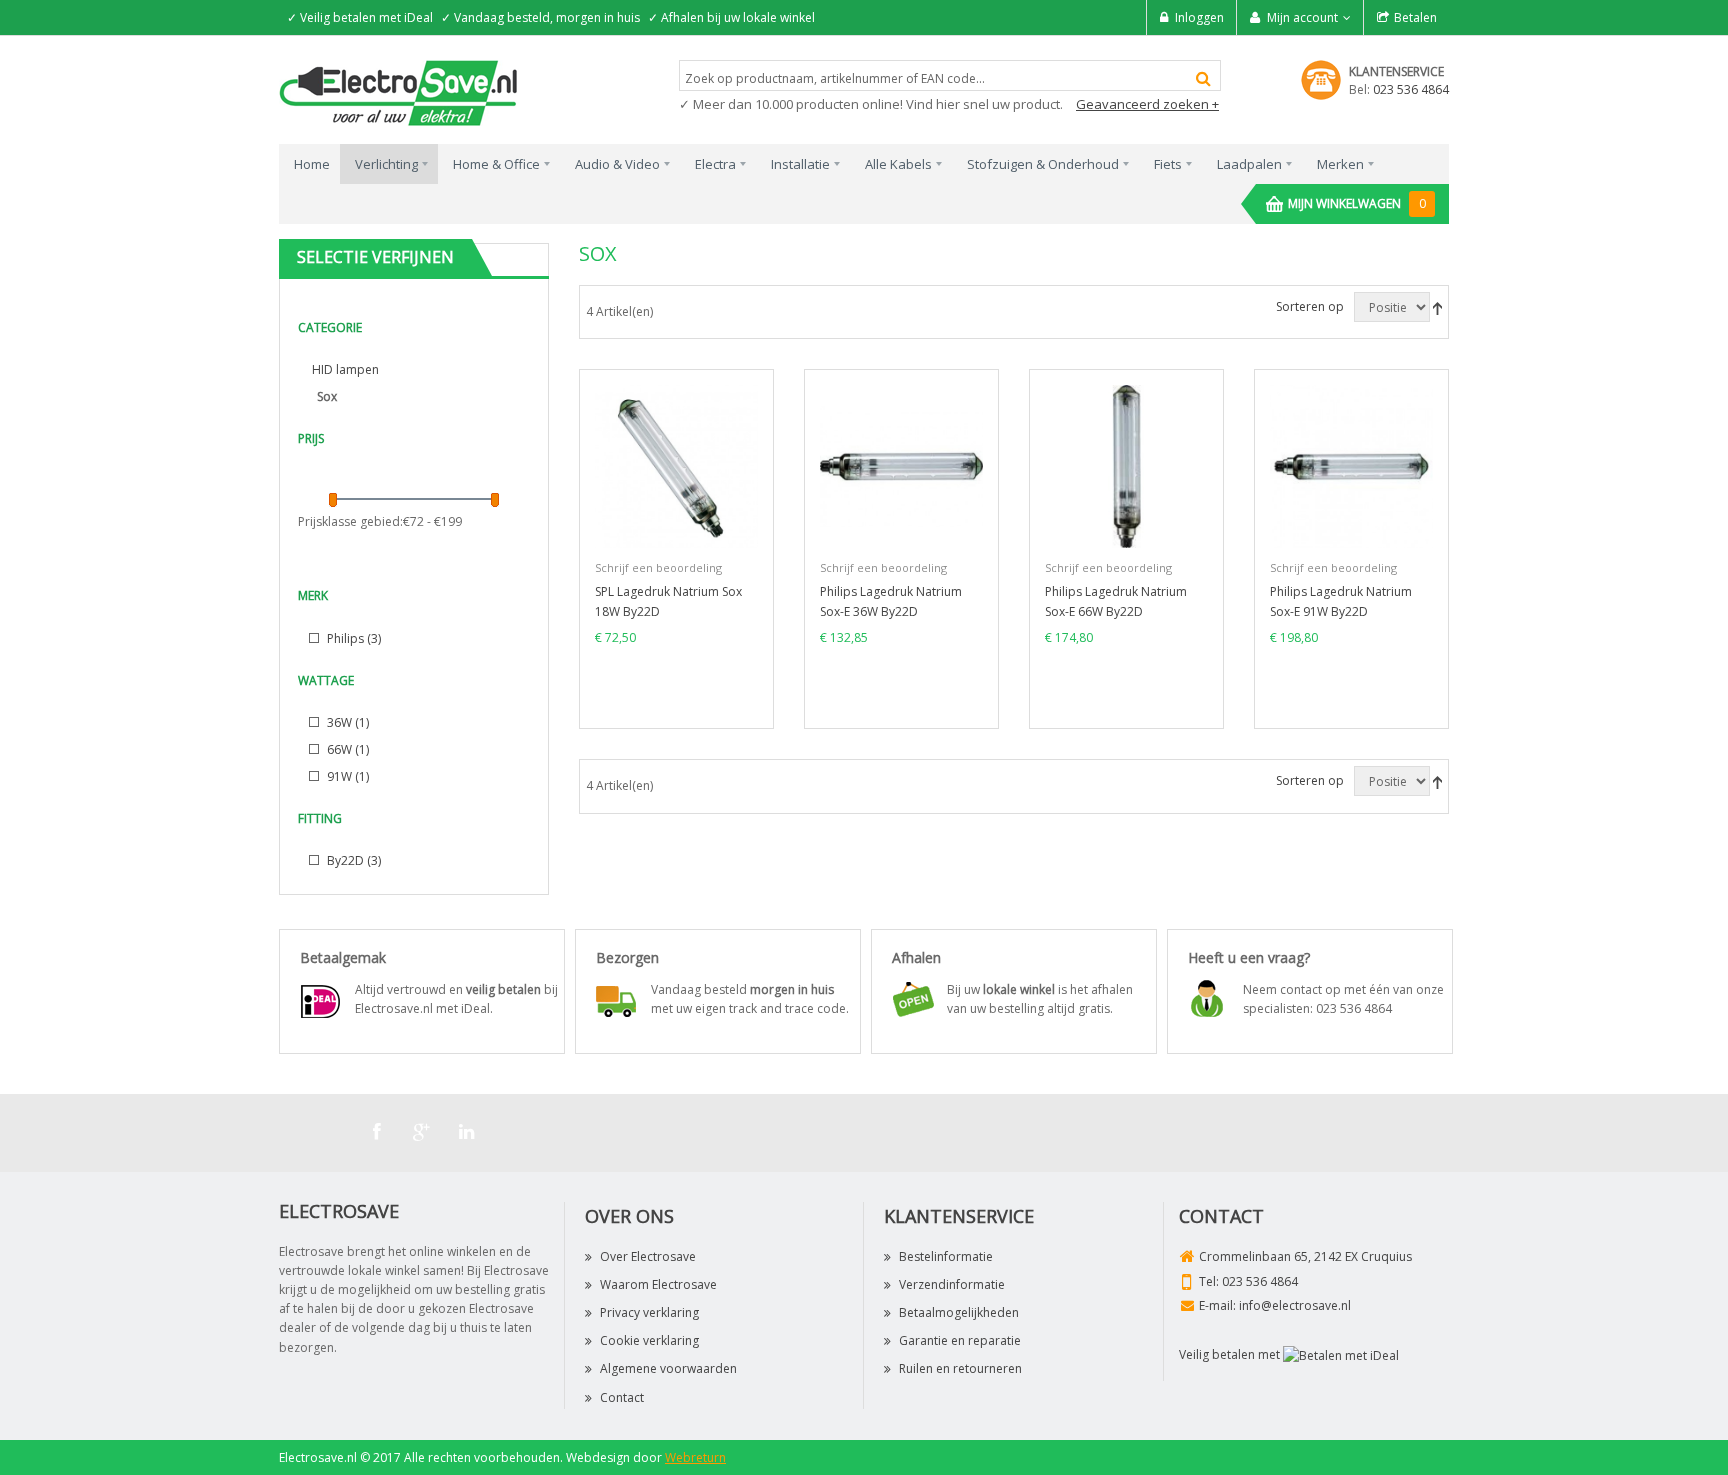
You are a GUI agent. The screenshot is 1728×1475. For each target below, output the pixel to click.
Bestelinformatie (946, 1256)
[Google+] (422, 1132)
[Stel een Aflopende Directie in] (1437, 307)
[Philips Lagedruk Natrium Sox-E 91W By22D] (1351, 465)
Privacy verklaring (649, 1312)
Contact (622, 1397)
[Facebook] (377, 1132)
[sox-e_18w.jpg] (676, 465)
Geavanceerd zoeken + (1147, 104)
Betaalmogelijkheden (959, 1312)
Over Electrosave (648, 1256)
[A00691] (1126, 465)
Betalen (1415, 17)
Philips (352, 638)
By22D (352, 860)
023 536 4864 (1411, 89)
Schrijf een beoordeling (658, 567)
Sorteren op (1310, 306)
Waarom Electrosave (658, 1284)
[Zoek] (1203, 78)
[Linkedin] (467, 1132)
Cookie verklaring (649, 1340)
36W (346, 722)
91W (346, 776)
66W (346, 749)
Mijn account (1302, 17)
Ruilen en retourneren (960, 1368)
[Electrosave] (399, 91)
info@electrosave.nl (1295, 1305)
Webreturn (695, 1457)
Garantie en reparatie (960, 1340)
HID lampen (345, 369)
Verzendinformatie (952, 1284)
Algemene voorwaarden (668, 1368)
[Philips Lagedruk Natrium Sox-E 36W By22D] (901, 465)
